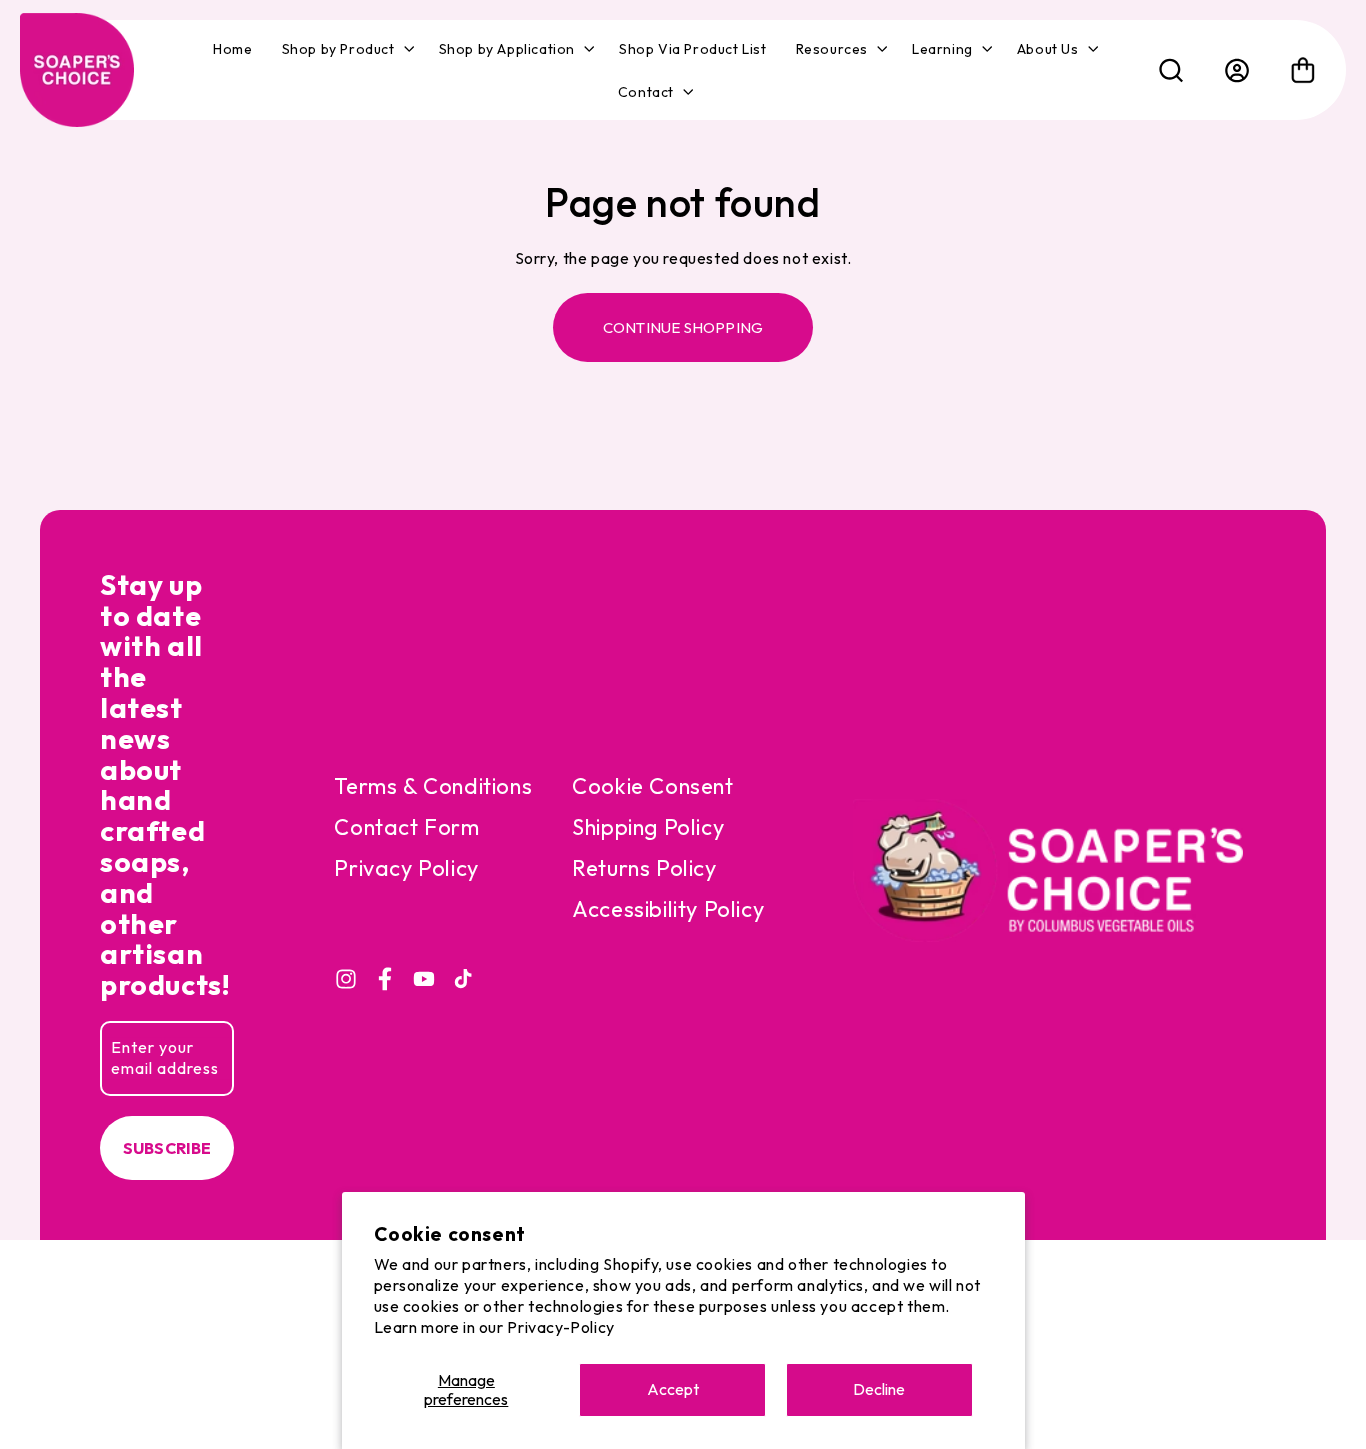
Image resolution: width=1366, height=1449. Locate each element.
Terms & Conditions (433, 786)
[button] (346, 49)
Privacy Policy (406, 868)
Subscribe (167, 1148)
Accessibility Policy (668, 909)
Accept (673, 1389)
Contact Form (406, 827)
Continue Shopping (683, 327)
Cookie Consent (652, 786)
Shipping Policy (648, 827)
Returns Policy (644, 868)
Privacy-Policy (560, 1327)
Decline (879, 1389)
